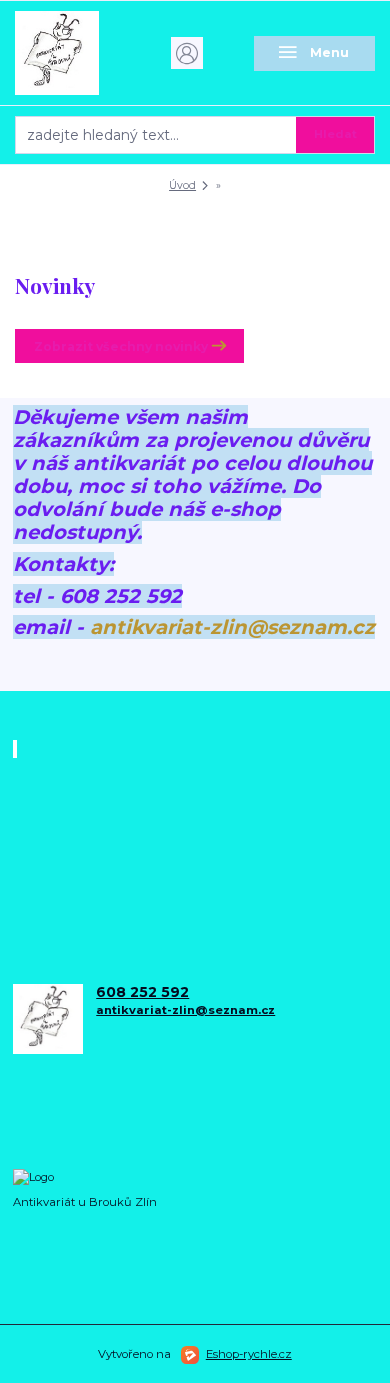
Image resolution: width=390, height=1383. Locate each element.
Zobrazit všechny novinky (121, 346)
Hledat (335, 134)
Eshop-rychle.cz (249, 1354)
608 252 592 (142, 992)
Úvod (182, 185)
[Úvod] (75, 53)
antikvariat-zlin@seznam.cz (232, 627)
